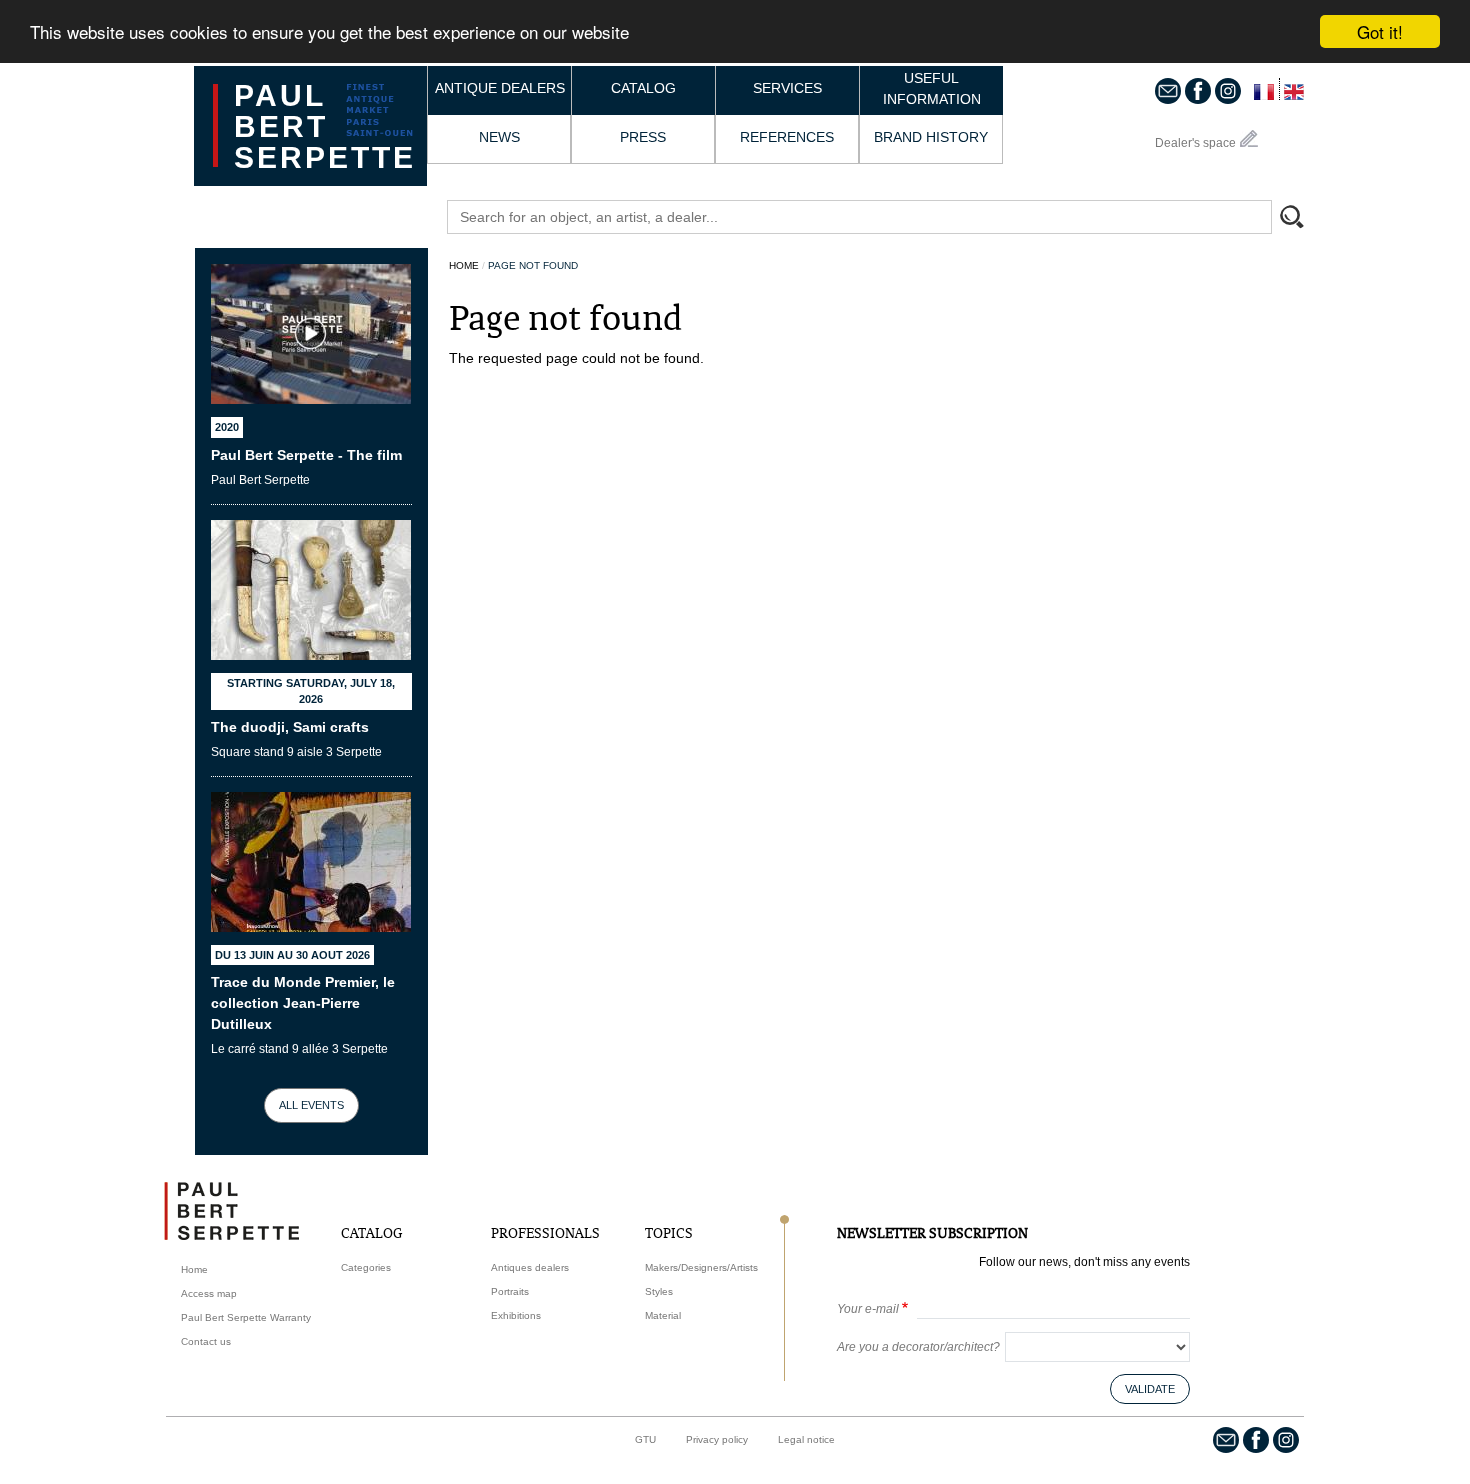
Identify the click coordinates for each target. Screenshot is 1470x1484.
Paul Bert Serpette (325, 126)
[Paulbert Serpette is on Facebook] (1198, 90)
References (787, 137)
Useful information (932, 88)
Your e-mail (868, 1309)
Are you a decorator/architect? (918, 1347)
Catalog (643, 88)
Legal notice (806, 1439)
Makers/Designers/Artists (701, 1267)
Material (663, 1315)
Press (643, 137)
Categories (366, 1267)
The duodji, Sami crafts (290, 727)
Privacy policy (717, 1439)
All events (311, 1105)
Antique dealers (500, 88)
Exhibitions (516, 1315)
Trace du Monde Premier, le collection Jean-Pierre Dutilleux (303, 1003)
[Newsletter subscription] (1168, 90)
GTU (645, 1439)
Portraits (510, 1291)
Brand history (931, 137)
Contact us (206, 1341)
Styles (659, 1291)
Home (464, 265)
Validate (1150, 1389)
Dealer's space (1195, 143)
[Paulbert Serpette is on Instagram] (1228, 90)
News (499, 137)
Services (787, 88)
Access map (209, 1293)
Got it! (1380, 31)
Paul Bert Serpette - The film (306, 455)
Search (1301, 219)
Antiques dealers (530, 1267)
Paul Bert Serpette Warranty (246, 1317)
